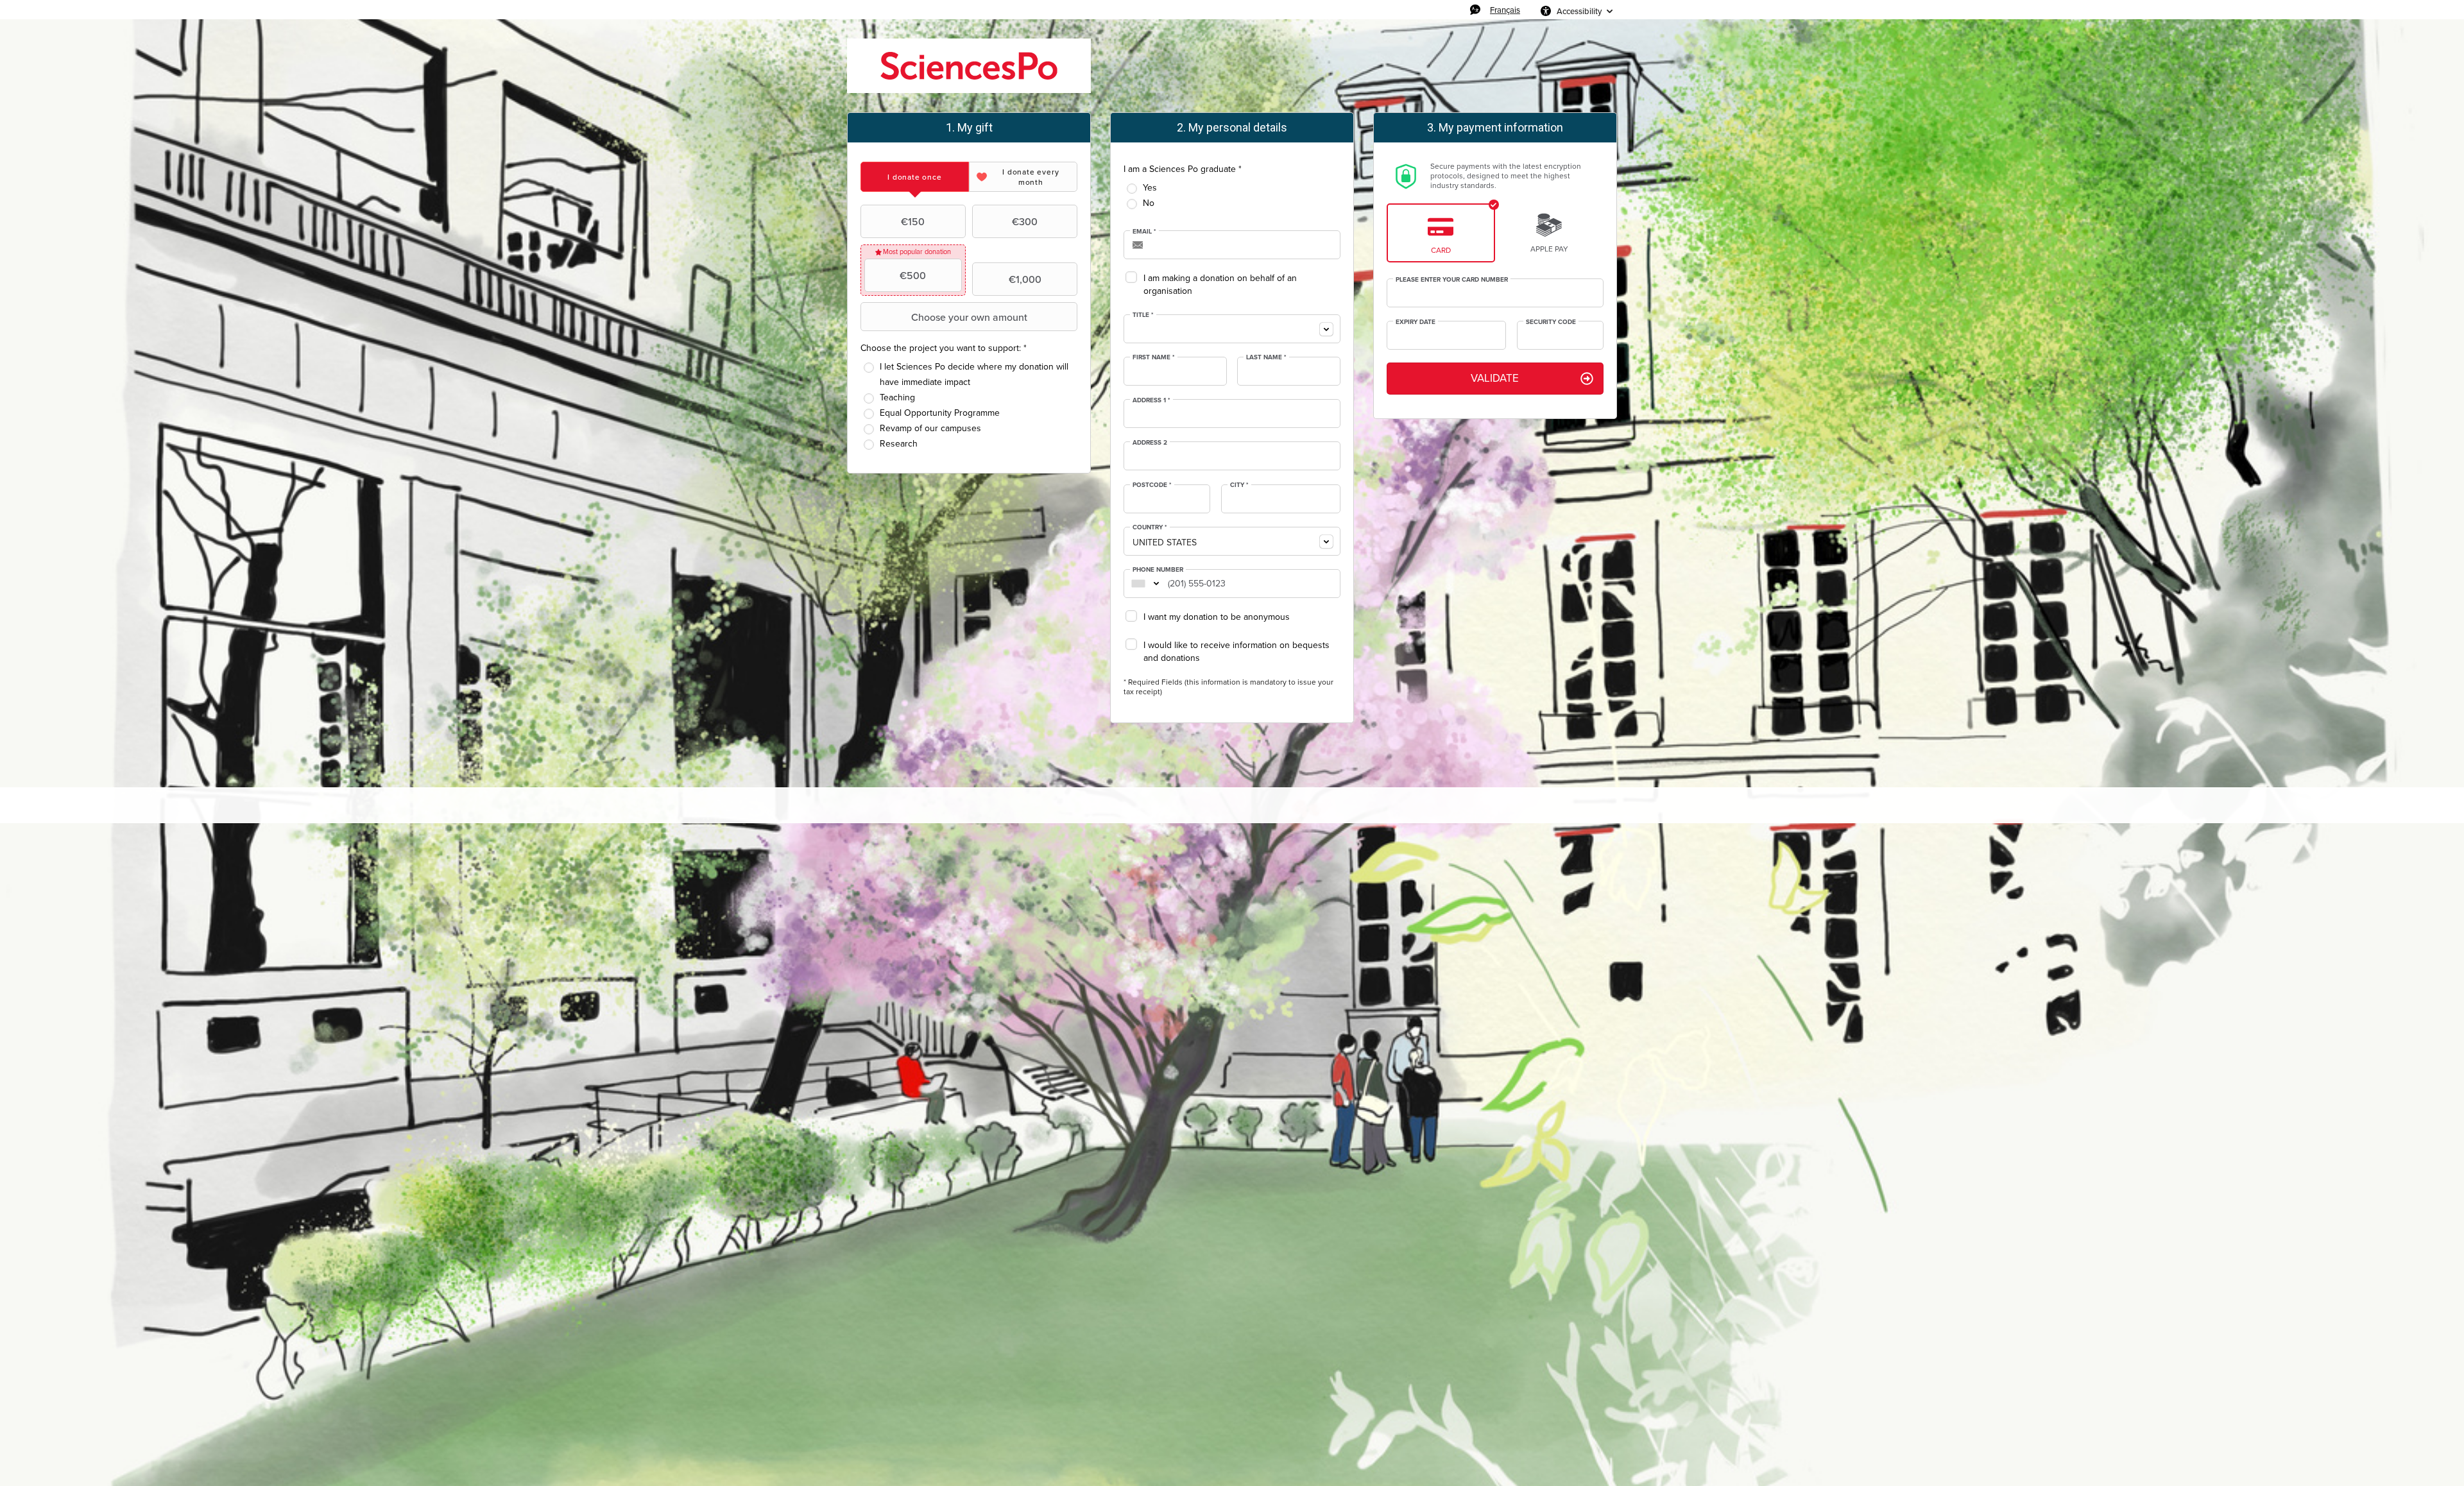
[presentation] (915, 177)
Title (1143, 315)
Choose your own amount (969, 317)
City (1239, 485)
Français (1505, 10)
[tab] (915, 177)
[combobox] (1232, 329)
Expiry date (1416, 322)
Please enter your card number (1452, 280)
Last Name (1266, 357)
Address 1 (1151, 400)
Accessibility (1579, 11)
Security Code (1551, 322)
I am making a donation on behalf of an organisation (1220, 285)
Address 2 (1150, 443)
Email (1144, 232)
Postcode (1152, 485)
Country (1150, 527)
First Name (1154, 357)
